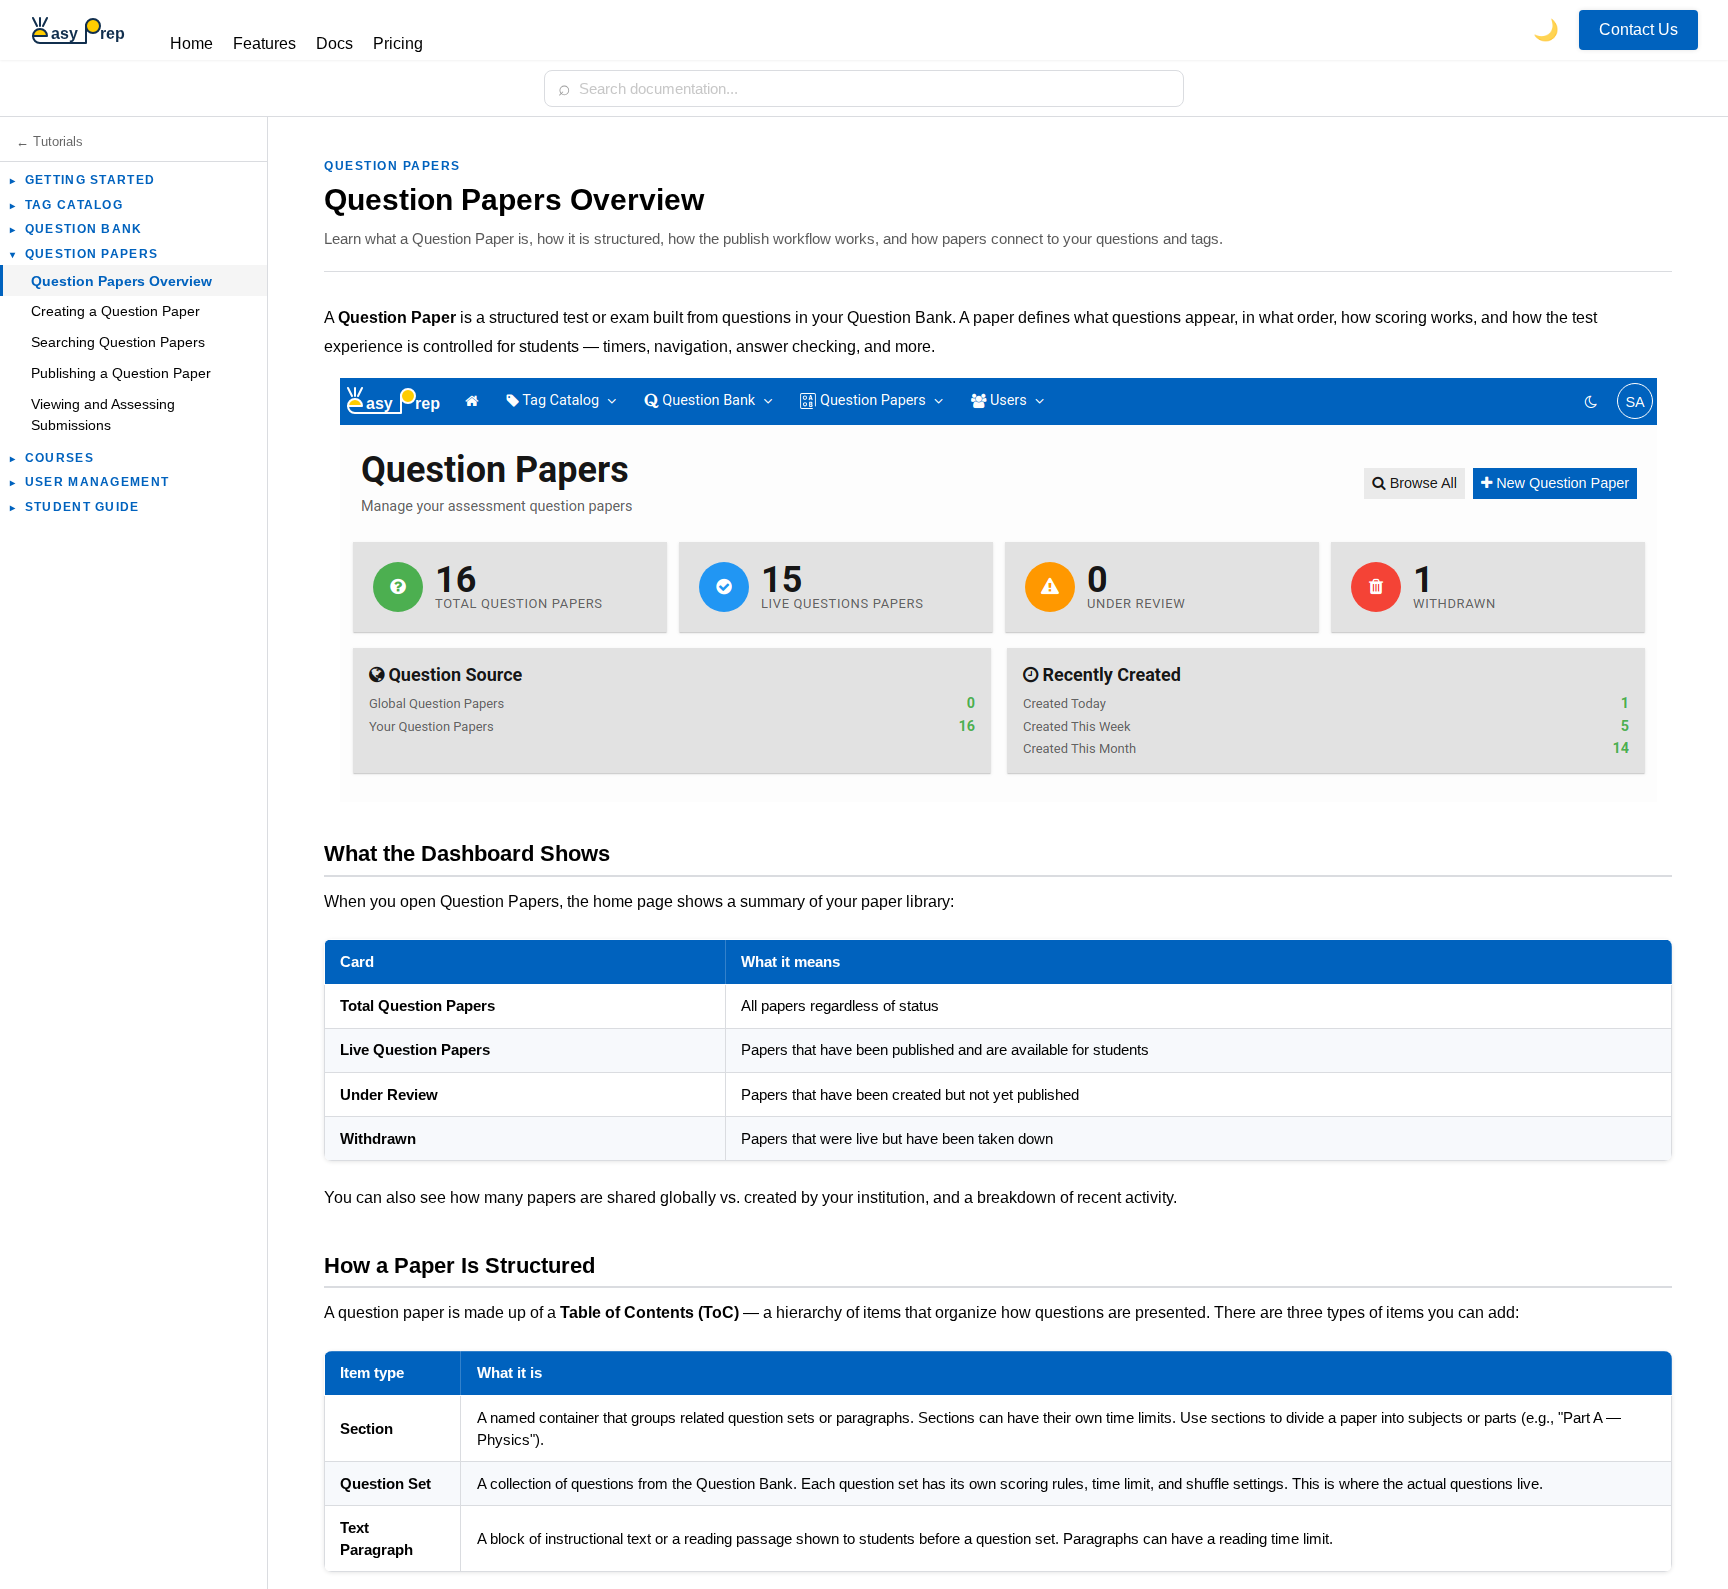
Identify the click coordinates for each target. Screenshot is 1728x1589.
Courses (52, 458)
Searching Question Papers (118, 342)
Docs (334, 43)
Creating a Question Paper (115, 311)
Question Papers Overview (121, 281)
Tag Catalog (66, 205)
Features (264, 43)
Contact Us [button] (1638, 29)
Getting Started (82, 180)
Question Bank (76, 229)
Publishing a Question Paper (121, 373)
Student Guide (74, 507)
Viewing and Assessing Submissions (103, 414)
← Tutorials (49, 141)
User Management (89, 482)
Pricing (398, 43)
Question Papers (84, 254)
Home (191, 43)
